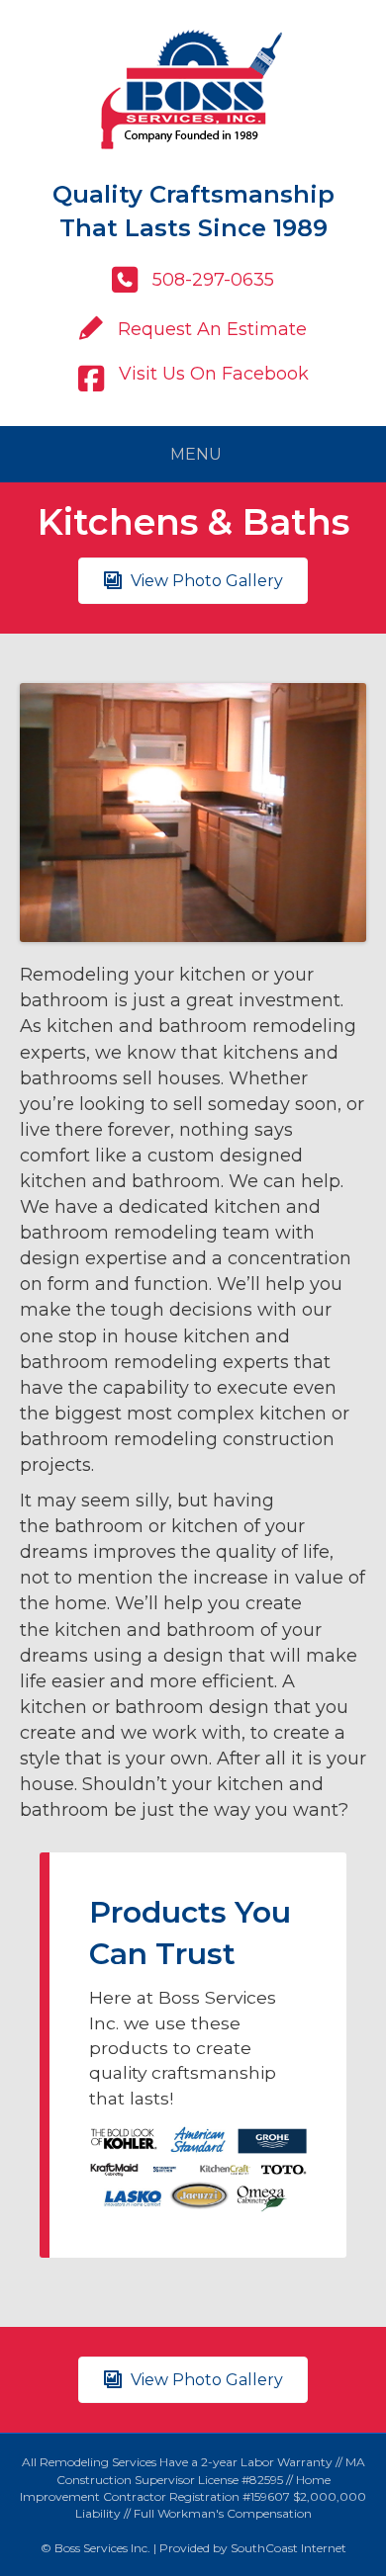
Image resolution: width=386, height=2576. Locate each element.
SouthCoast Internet (289, 2548)
